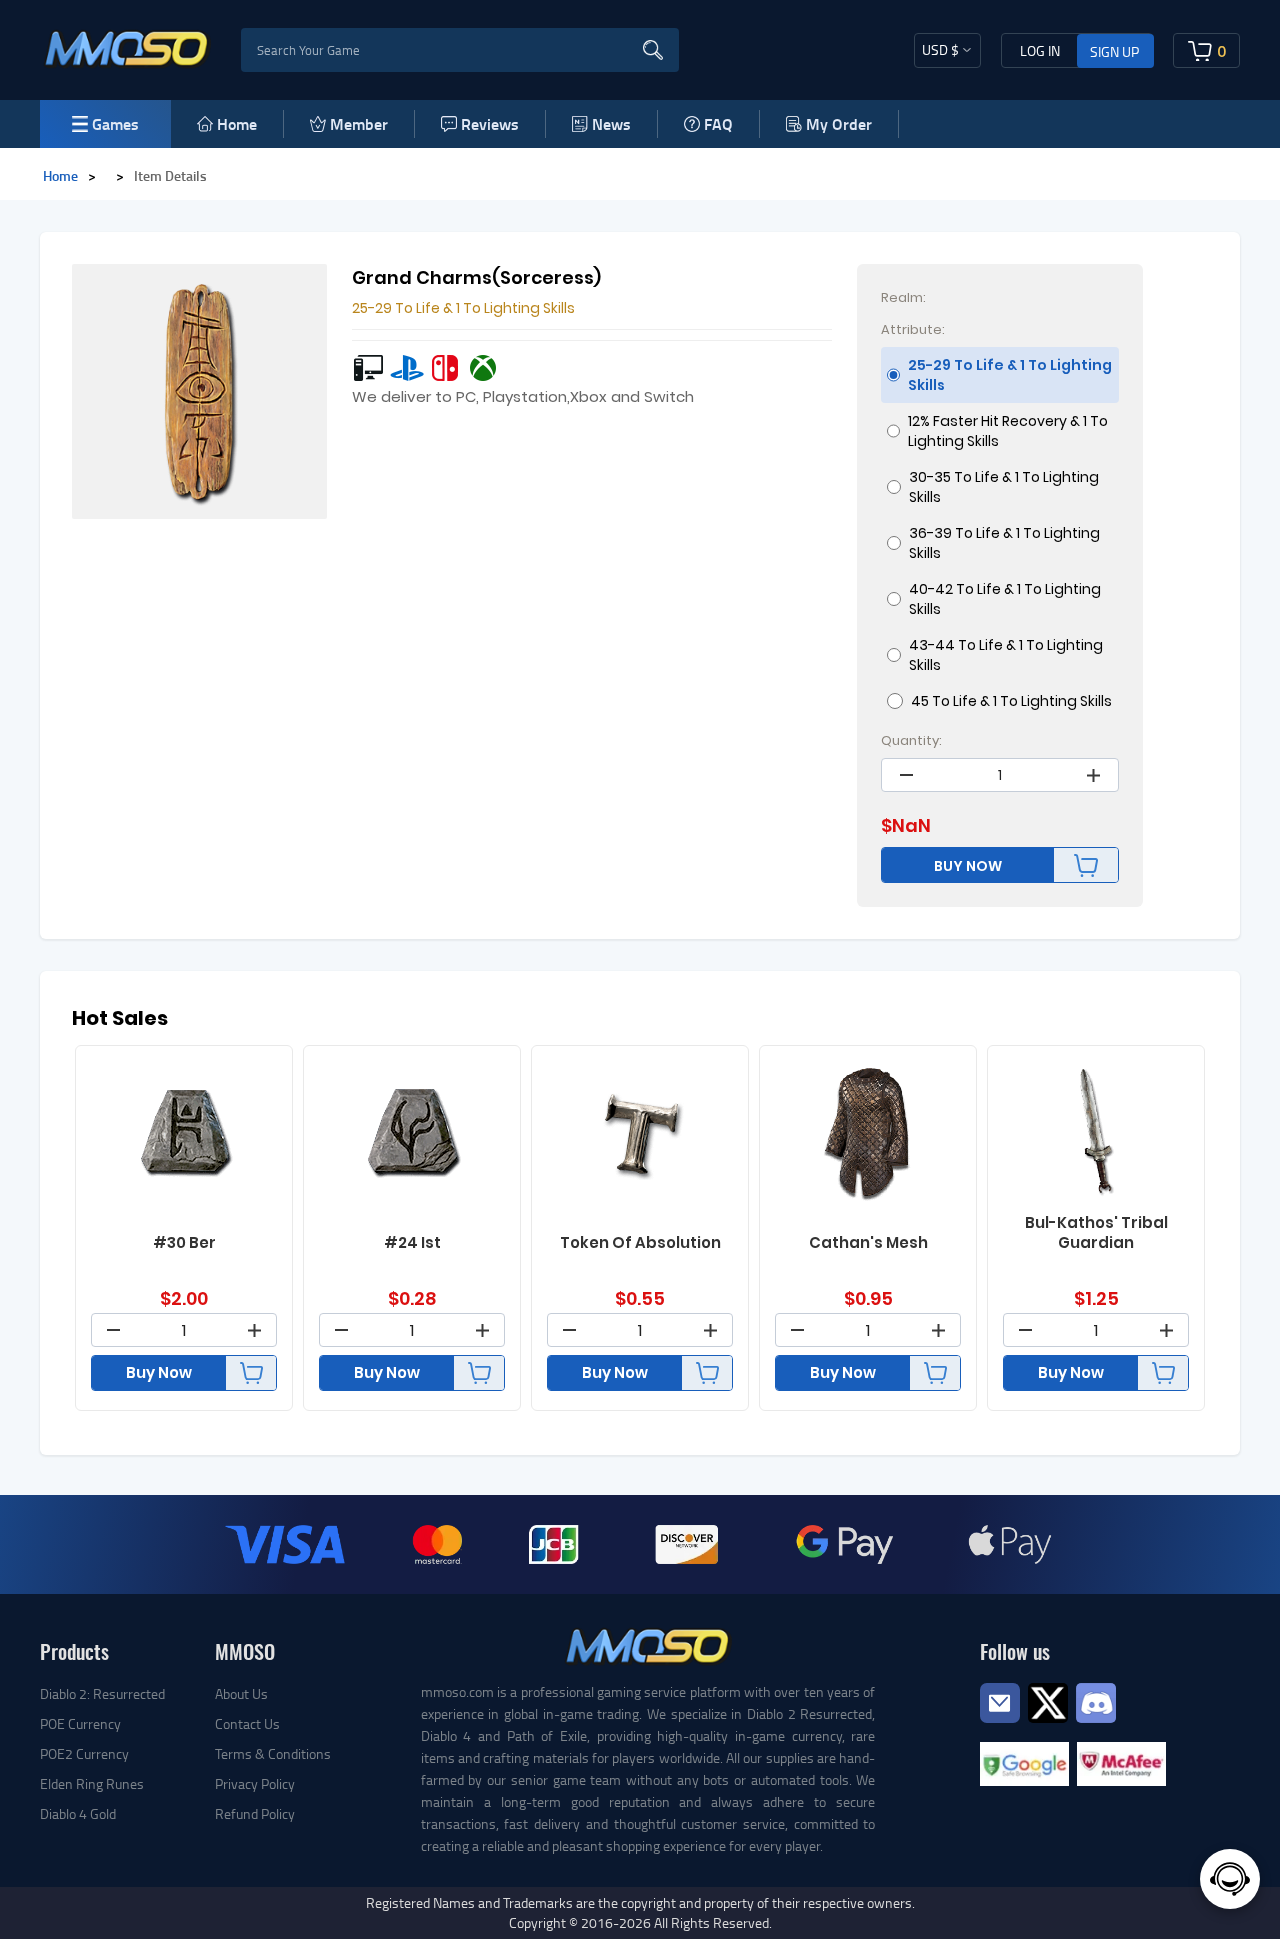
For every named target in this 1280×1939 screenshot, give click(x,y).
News (611, 123)
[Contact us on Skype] (1048, 1700)
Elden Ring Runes (92, 1783)
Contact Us (247, 1723)
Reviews (490, 123)
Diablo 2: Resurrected (102, 1693)
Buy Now (159, 1372)
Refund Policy (255, 1813)
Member (359, 123)
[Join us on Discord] (1096, 1700)
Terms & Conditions (273, 1753)
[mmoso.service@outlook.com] (1000, 1721)
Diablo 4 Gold (78, 1813)
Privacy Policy (255, 1783)
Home (237, 123)
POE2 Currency (84, 1753)
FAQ (718, 123)
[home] (127, 48)
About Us (241, 1693)
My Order (839, 123)
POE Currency (80, 1723)
